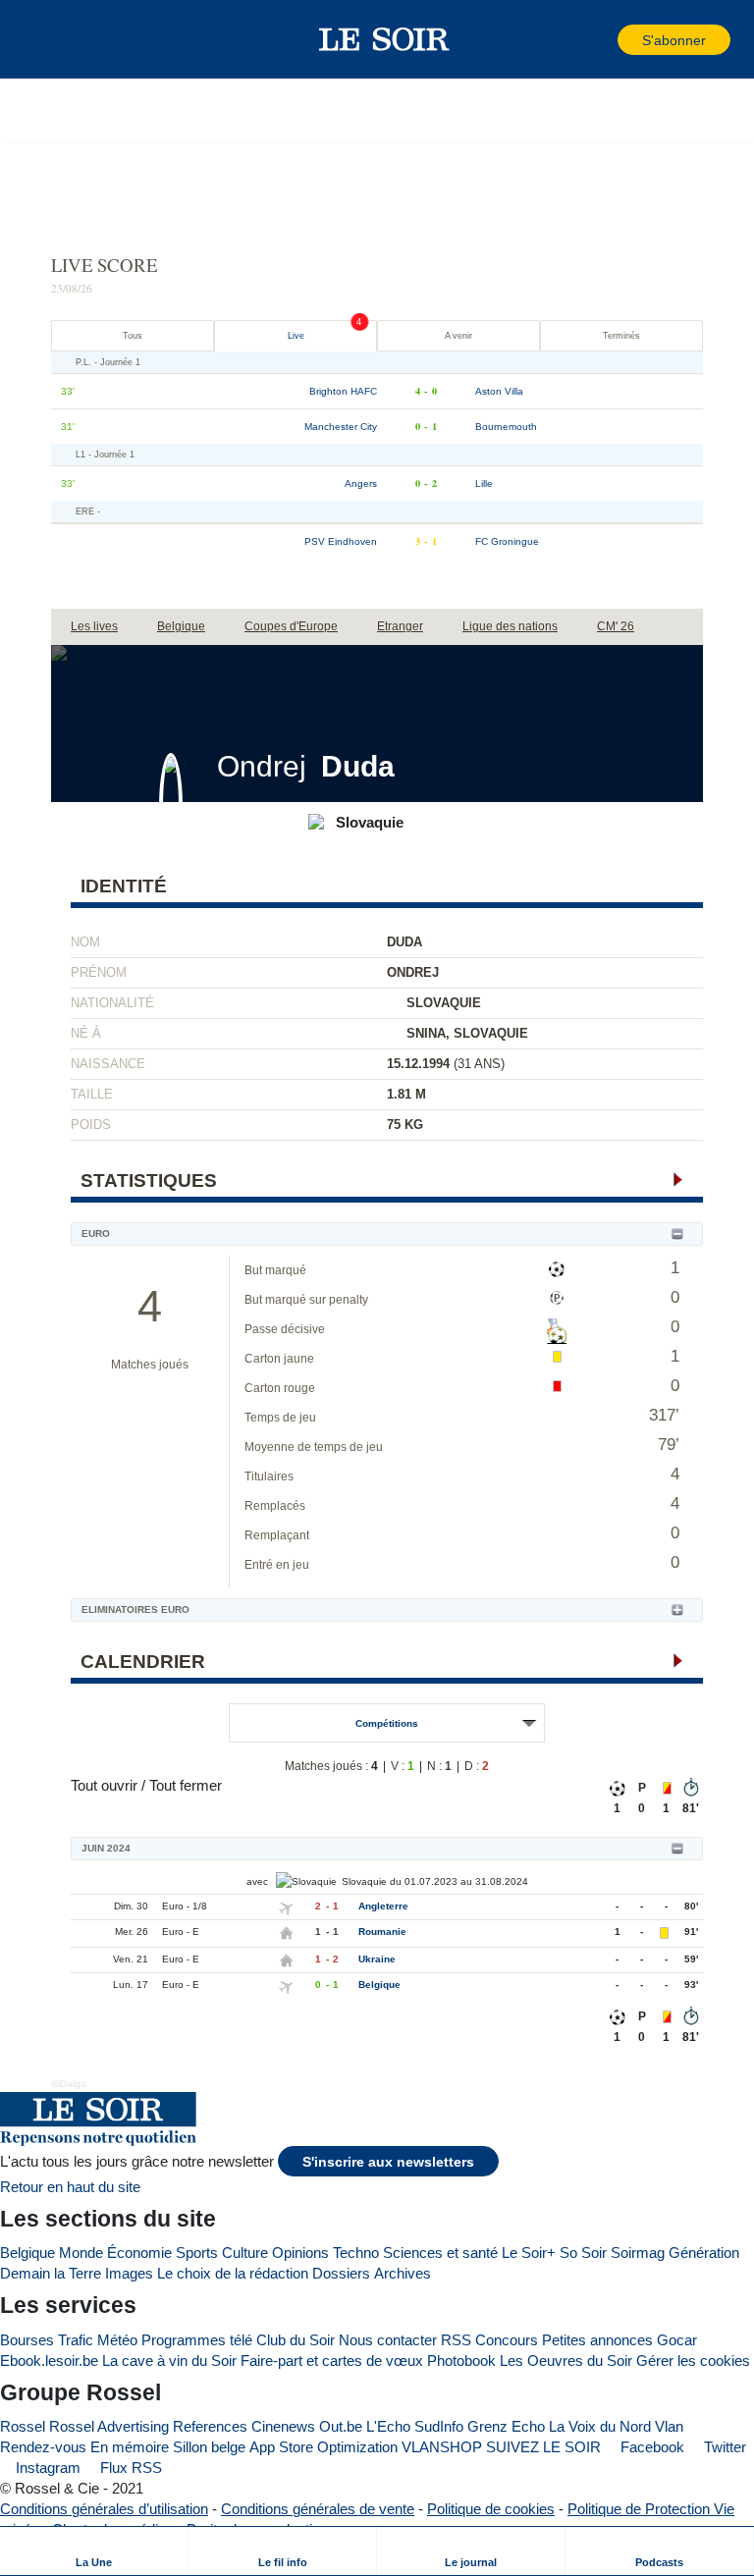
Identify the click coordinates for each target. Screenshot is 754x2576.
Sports (197, 2253)
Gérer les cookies (693, 2361)
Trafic (76, 2340)
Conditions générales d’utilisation (104, 2509)
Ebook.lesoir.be (49, 2361)
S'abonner (674, 41)
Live (296, 336)
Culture (245, 2253)
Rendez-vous (43, 2447)
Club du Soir (296, 2340)
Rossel (23, 2426)
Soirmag (638, 2253)
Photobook (461, 2361)
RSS (456, 2340)
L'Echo (388, 2426)
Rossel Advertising (109, 2426)
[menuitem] (94, 2551)
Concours (507, 2340)
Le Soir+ (529, 2253)
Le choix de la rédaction (233, 2273)
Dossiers (341, 2273)
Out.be (341, 2426)
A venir (458, 336)
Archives (403, 2273)
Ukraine (377, 1959)
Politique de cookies (491, 2509)
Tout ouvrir (104, 1785)
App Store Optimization (323, 2447)
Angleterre (383, 1906)
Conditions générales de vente (318, 2509)
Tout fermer (186, 1785)
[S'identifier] (601, 40)
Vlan (669, 2426)
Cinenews (283, 2426)
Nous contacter (388, 2340)
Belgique (379, 1985)
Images (129, 2273)
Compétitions (387, 1723)
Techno (356, 2253)
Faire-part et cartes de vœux (332, 2361)
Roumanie (382, 1932)
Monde (81, 2253)
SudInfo (439, 2426)
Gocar (677, 2340)
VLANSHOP (442, 2447)
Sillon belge (209, 2447)
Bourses (27, 2340)
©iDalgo (69, 2084)
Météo (117, 2340)
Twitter (723, 2447)
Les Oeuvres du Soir (566, 2361)
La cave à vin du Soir (169, 2361)
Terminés (621, 336)
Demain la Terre (51, 2273)
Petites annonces (597, 2340)
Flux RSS (129, 2468)
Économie (139, 2253)
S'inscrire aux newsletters (388, 2162)
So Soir (583, 2253)
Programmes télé (197, 2340)
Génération (704, 2253)
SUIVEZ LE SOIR (543, 2447)
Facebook (650, 2447)
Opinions (300, 2253)
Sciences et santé (440, 2253)
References (210, 2426)
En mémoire (130, 2447)
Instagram (46, 2468)
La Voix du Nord (600, 2426)
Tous (133, 336)
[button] (48, 39)
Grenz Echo (506, 2426)
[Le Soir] (384, 39)
